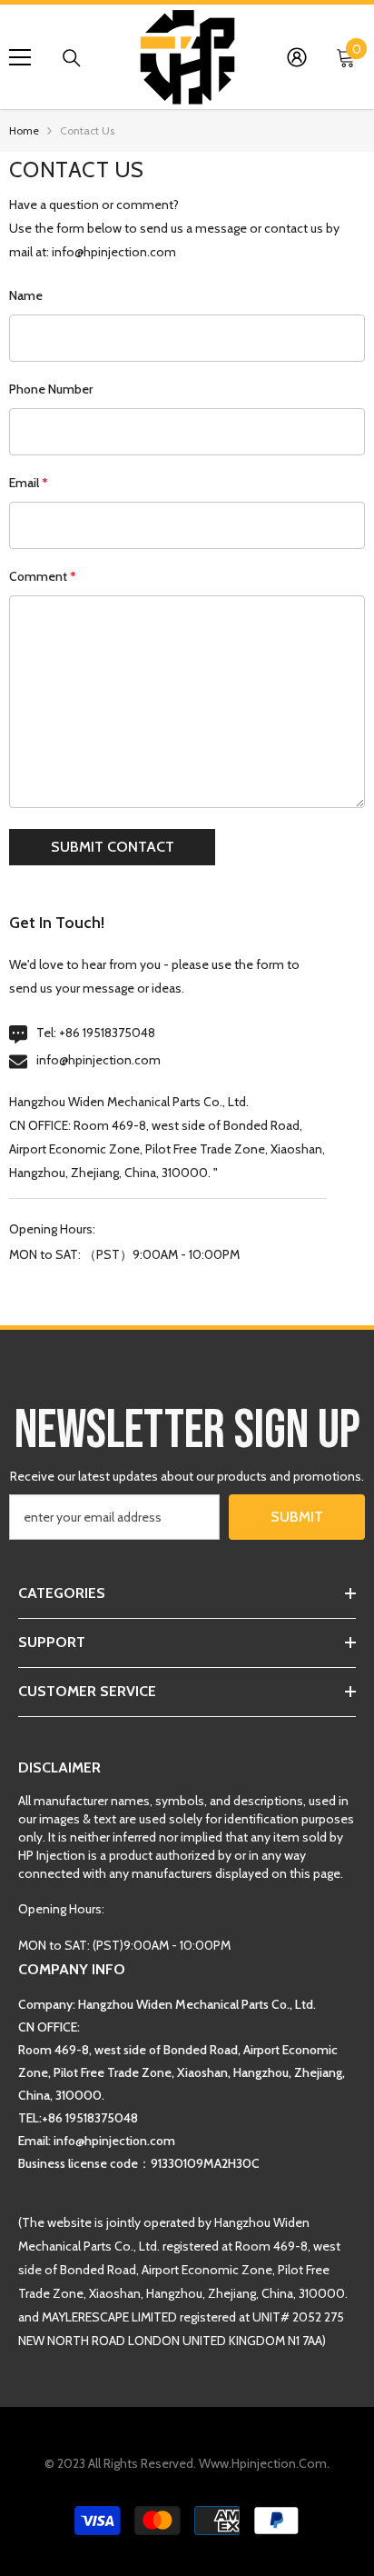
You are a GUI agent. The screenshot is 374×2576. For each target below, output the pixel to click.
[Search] (72, 58)
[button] (112, 847)
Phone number (51, 389)
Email (29, 483)
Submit (297, 1517)
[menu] (20, 57)
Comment (43, 576)
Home (24, 130)
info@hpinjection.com (98, 1060)
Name (26, 295)
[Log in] (297, 57)
